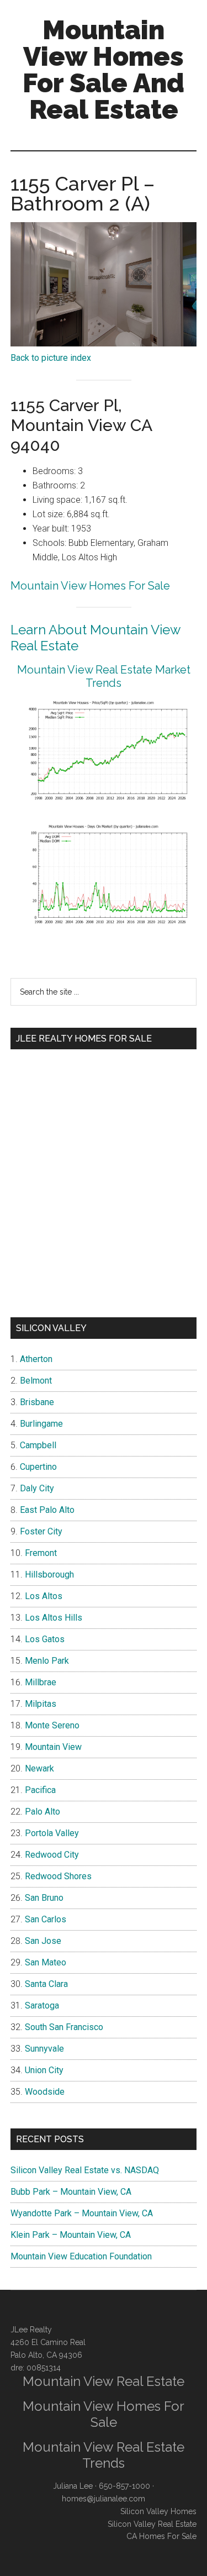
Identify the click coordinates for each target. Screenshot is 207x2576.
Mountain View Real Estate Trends (104, 2455)
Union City (44, 2070)
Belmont (36, 1381)
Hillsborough (49, 1574)
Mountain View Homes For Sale (90, 586)
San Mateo (46, 1962)
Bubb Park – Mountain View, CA (71, 2192)
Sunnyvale (44, 2049)
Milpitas (41, 1704)
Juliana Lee (73, 2486)
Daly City (37, 1488)
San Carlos (46, 1919)
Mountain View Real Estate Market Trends (104, 676)
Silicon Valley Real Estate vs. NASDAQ (85, 2170)
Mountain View (53, 1747)
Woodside (45, 2092)
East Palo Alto (47, 1510)
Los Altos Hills (54, 1618)
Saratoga (42, 2005)
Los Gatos (45, 1639)
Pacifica (40, 1790)
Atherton (36, 1359)
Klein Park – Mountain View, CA (71, 2235)
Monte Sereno (52, 1725)
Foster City (41, 1531)
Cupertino (38, 1467)
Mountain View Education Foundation (81, 2256)
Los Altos (44, 1596)
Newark (39, 1768)
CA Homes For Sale (161, 2536)
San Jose (43, 1941)
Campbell (38, 1445)
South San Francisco (64, 2027)
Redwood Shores (58, 1876)
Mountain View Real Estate (104, 2381)
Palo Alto (43, 1812)
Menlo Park (47, 1661)
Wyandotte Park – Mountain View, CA (82, 2213)
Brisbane (37, 1402)
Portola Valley (52, 1833)
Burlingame (41, 1424)
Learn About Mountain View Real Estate (95, 638)
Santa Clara (46, 1984)
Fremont (41, 1553)
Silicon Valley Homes (158, 2511)
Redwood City (52, 1855)
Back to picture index (51, 358)
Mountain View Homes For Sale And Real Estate (104, 70)
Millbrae (41, 1682)
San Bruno (44, 1898)
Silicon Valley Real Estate (152, 2524)
